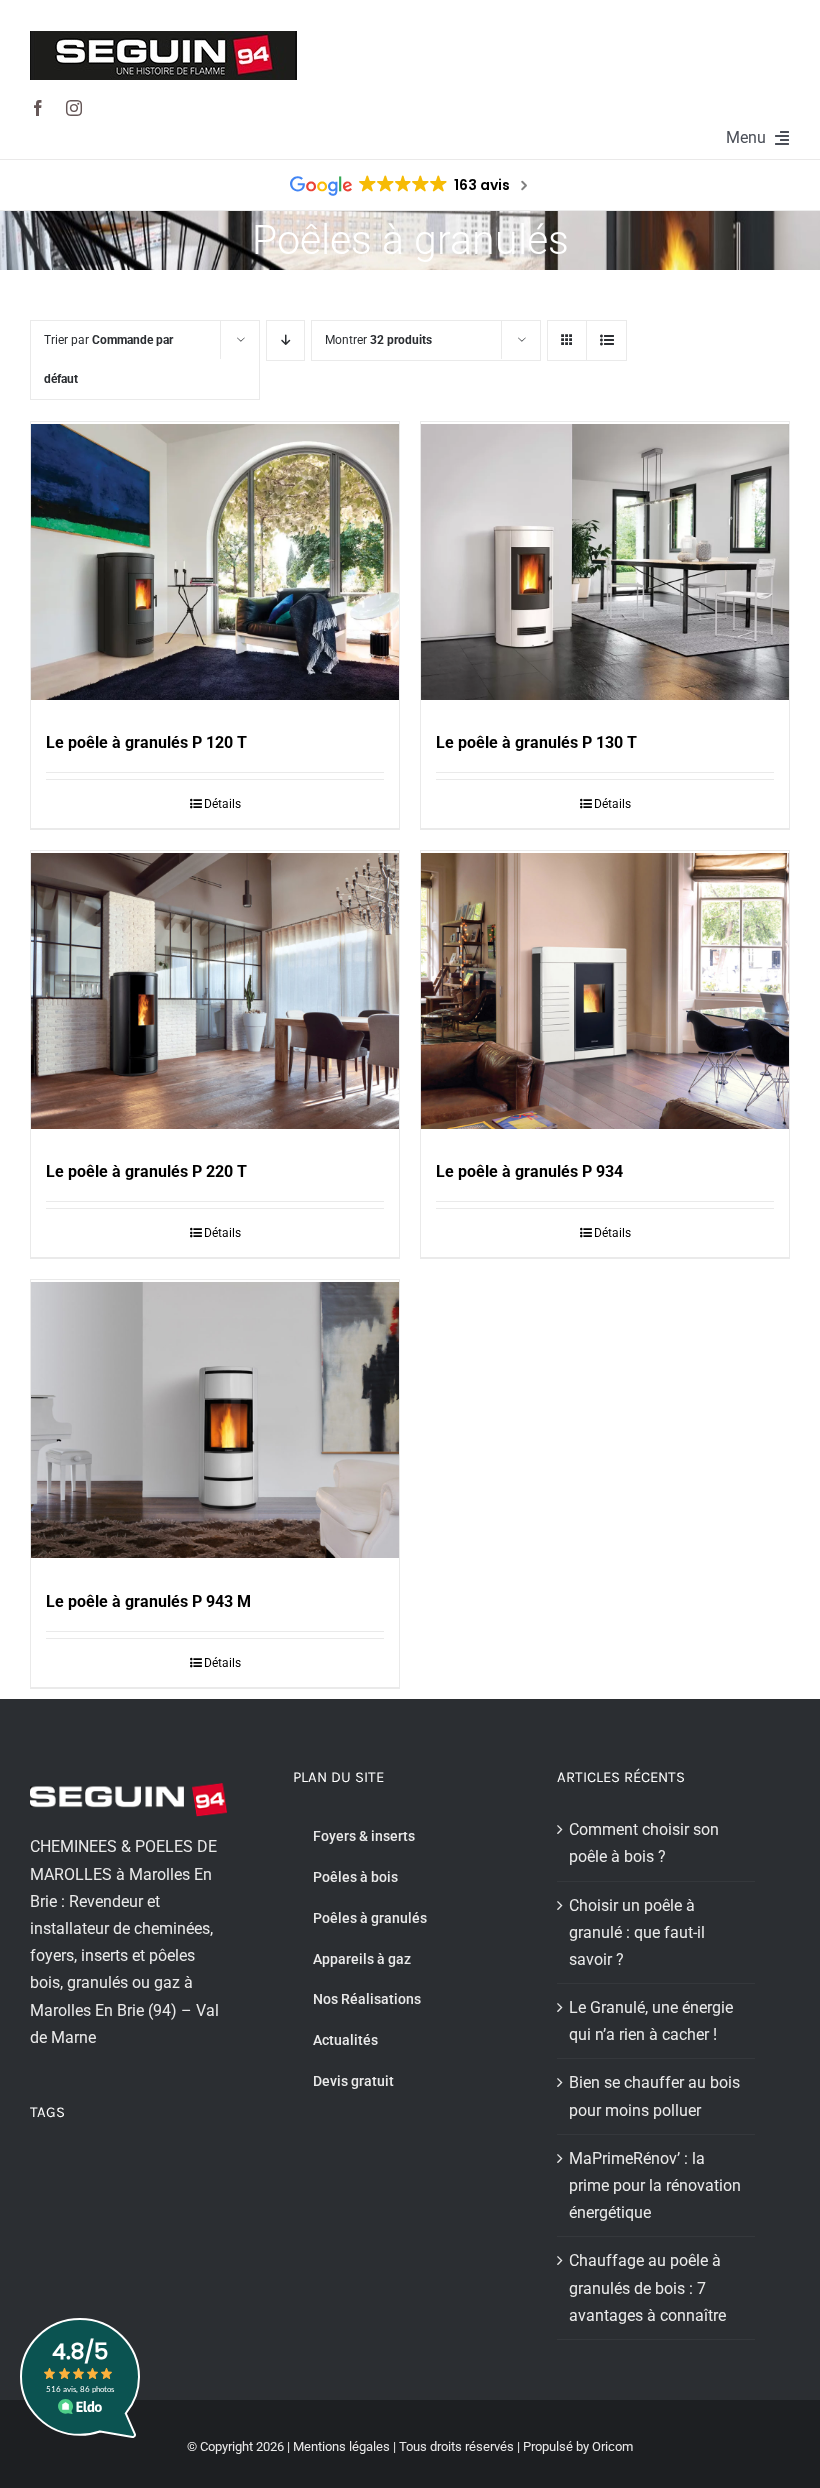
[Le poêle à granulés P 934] (605, 994)
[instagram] (74, 108)
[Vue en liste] (606, 340)
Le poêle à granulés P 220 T (146, 1171)
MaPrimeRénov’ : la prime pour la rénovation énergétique (655, 2185)
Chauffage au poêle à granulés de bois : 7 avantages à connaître (647, 2287)
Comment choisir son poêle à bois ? (644, 1843)
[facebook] (38, 108)
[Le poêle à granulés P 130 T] (605, 565)
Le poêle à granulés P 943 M (148, 1601)
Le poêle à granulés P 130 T (536, 742)
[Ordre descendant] (285, 340)
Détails (222, 804)
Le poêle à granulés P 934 (529, 1171)
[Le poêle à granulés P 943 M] (215, 1423)
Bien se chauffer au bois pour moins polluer (654, 2096)
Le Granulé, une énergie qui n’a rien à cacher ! (651, 2021)
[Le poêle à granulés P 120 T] (215, 565)
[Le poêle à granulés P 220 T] (215, 994)
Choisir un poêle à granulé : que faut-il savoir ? (637, 1932)
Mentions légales (341, 2446)
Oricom (612, 2446)
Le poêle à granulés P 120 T (146, 742)
